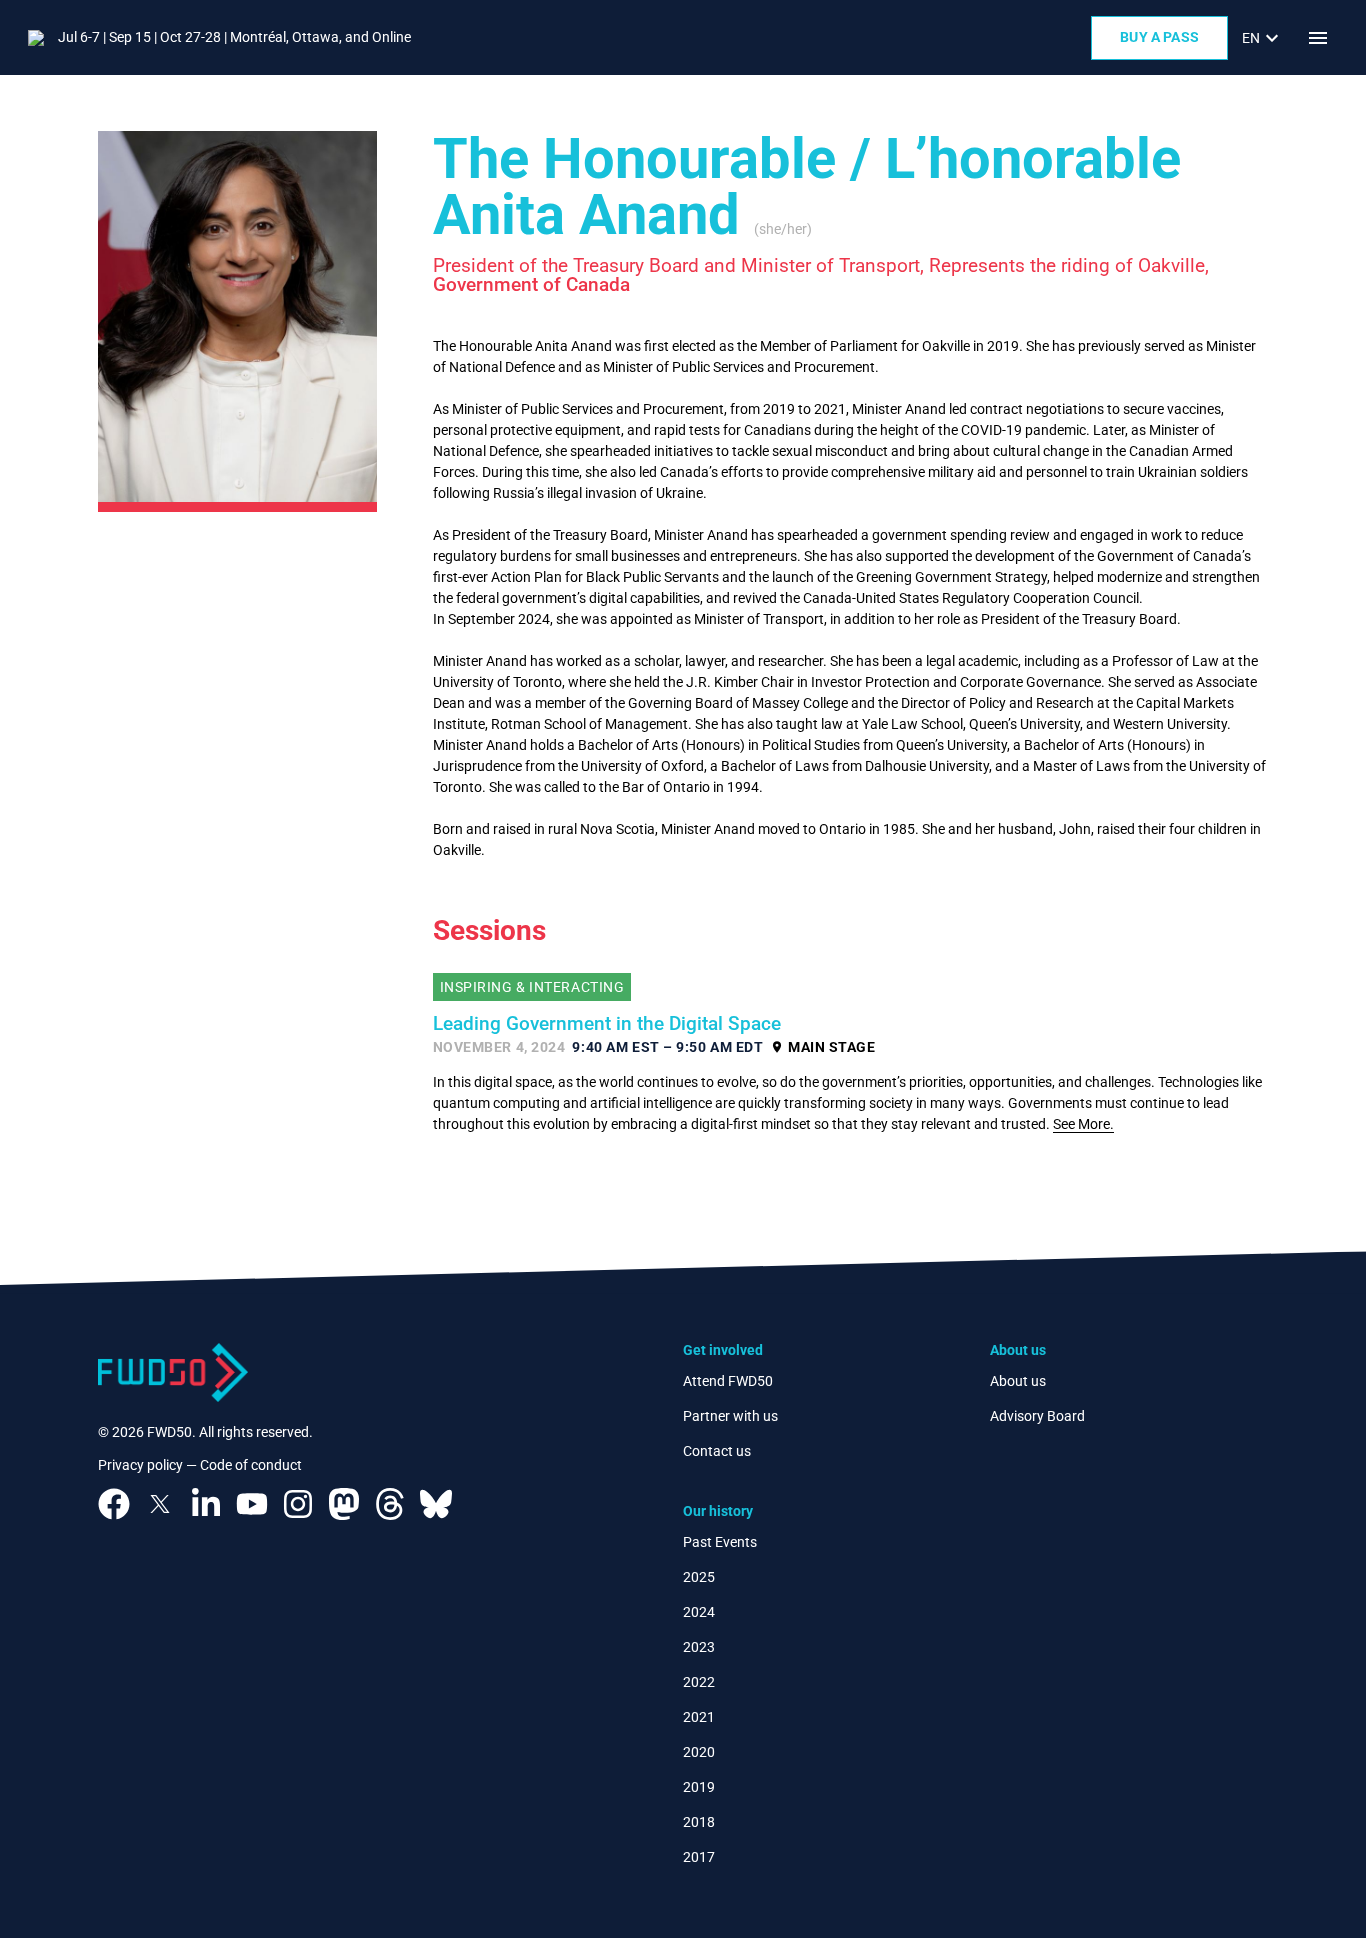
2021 (699, 1717)
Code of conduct (251, 1465)
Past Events (720, 1542)
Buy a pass (1159, 37)
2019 (699, 1787)
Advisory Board (1037, 1416)
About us (1018, 1381)
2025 (699, 1577)
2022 (699, 1682)
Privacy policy (140, 1465)
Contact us (717, 1451)
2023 (699, 1647)
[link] (1263, 38)
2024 (699, 1612)
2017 (699, 1857)
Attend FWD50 (728, 1381)
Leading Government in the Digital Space (607, 1024)
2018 (699, 1822)
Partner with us (730, 1416)
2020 (699, 1752)
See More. (1083, 1124)
